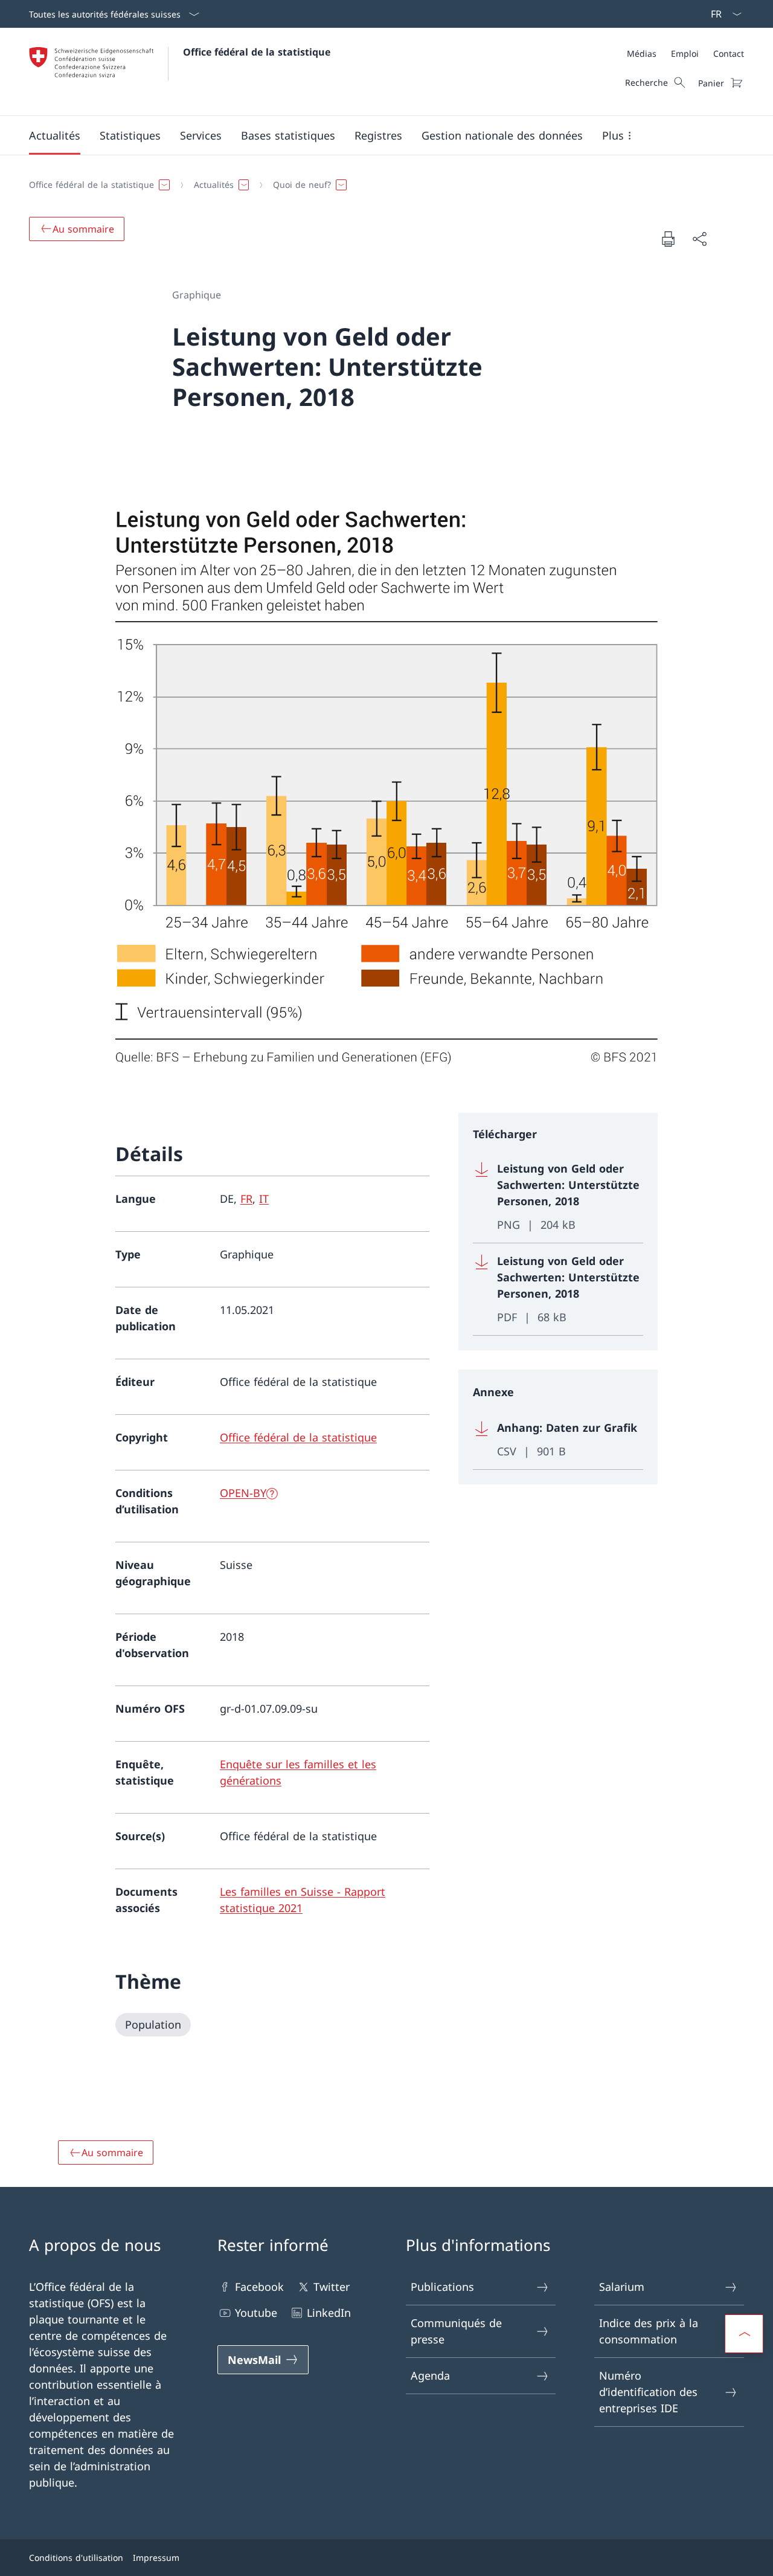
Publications (442, 2287)
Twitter (332, 2287)
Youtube (256, 2313)
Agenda (430, 2375)
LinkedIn (329, 2313)
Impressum (156, 2558)
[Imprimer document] (668, 239)
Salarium (622, 2287)
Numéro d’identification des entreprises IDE (648, 2392)
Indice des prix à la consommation (649, 2331)
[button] (55, 135)
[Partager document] (699, 239)
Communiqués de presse (456, 2331)
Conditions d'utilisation (76, 2558)
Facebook (259, 2287)
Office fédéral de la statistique (257, 52)
